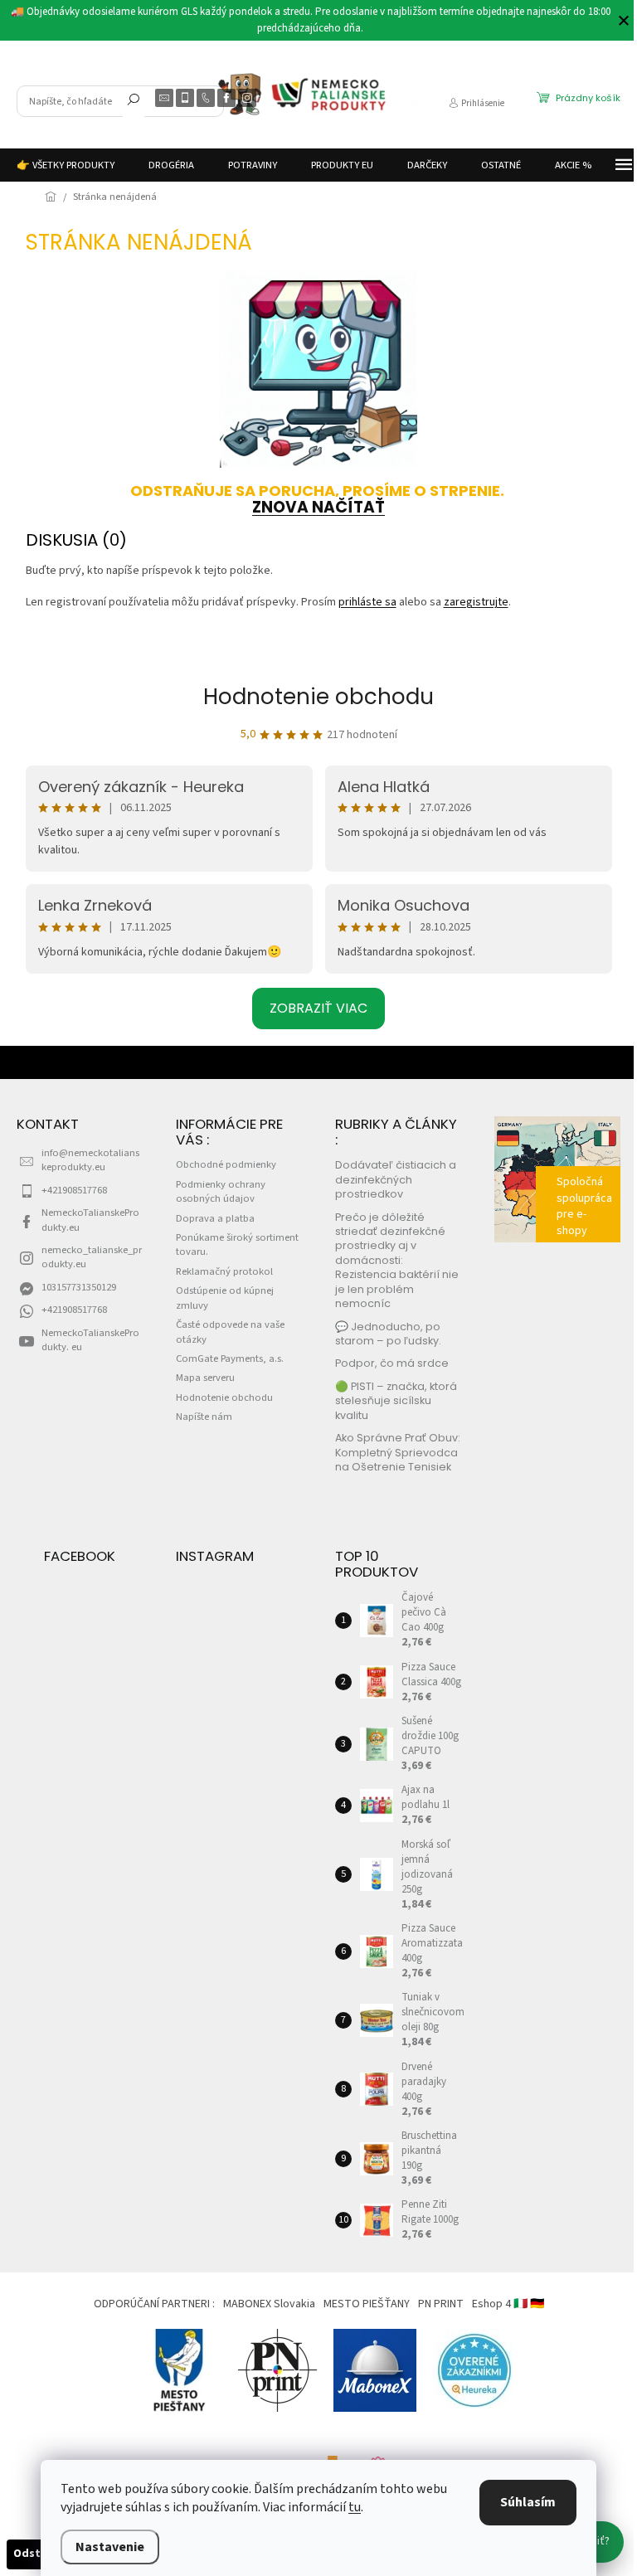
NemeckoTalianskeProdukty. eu (90, 1340)
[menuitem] (66, 165)
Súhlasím (528, 2502)
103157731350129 (79, 1287)
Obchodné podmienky (226, 1164)
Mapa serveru (205, 1378)
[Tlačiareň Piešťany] (277, 2369)
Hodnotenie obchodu (318, 697)
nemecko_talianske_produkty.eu (92, 1257)
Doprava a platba (215, 1218)
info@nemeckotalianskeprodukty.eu (90, 1160)
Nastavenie (110, 2547)
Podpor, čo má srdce (392, 1363)
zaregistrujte (476, 602)
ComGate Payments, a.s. (230, 1358)
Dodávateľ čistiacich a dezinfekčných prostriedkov (396, 1179)
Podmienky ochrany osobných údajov (221, 1191)
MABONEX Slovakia (269, 2304)
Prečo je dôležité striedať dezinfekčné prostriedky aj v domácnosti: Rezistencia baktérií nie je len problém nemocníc (397, 1261)
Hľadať (134, 103)
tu (355, 2507)
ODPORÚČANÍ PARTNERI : (154, 2304)
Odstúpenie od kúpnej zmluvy (225, 1298)
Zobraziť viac (318, 1008)
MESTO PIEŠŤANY (367, 2304)
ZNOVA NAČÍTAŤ (318, 507)
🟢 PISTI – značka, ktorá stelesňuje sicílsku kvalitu (396, 1401)
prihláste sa (367, 602)
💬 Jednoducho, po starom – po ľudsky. (388, 1334)
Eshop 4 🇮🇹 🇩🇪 (508, 2304)
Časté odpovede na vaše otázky (230, 1332)
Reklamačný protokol (224, 1271)
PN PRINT (441, 2304)
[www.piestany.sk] (180, 2369)
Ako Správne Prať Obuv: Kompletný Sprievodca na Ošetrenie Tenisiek (398, 1452)
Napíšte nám (204, 1417)
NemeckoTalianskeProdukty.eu (90, 1220)
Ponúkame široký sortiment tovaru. (237, 1244)
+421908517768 (74, 1190)
